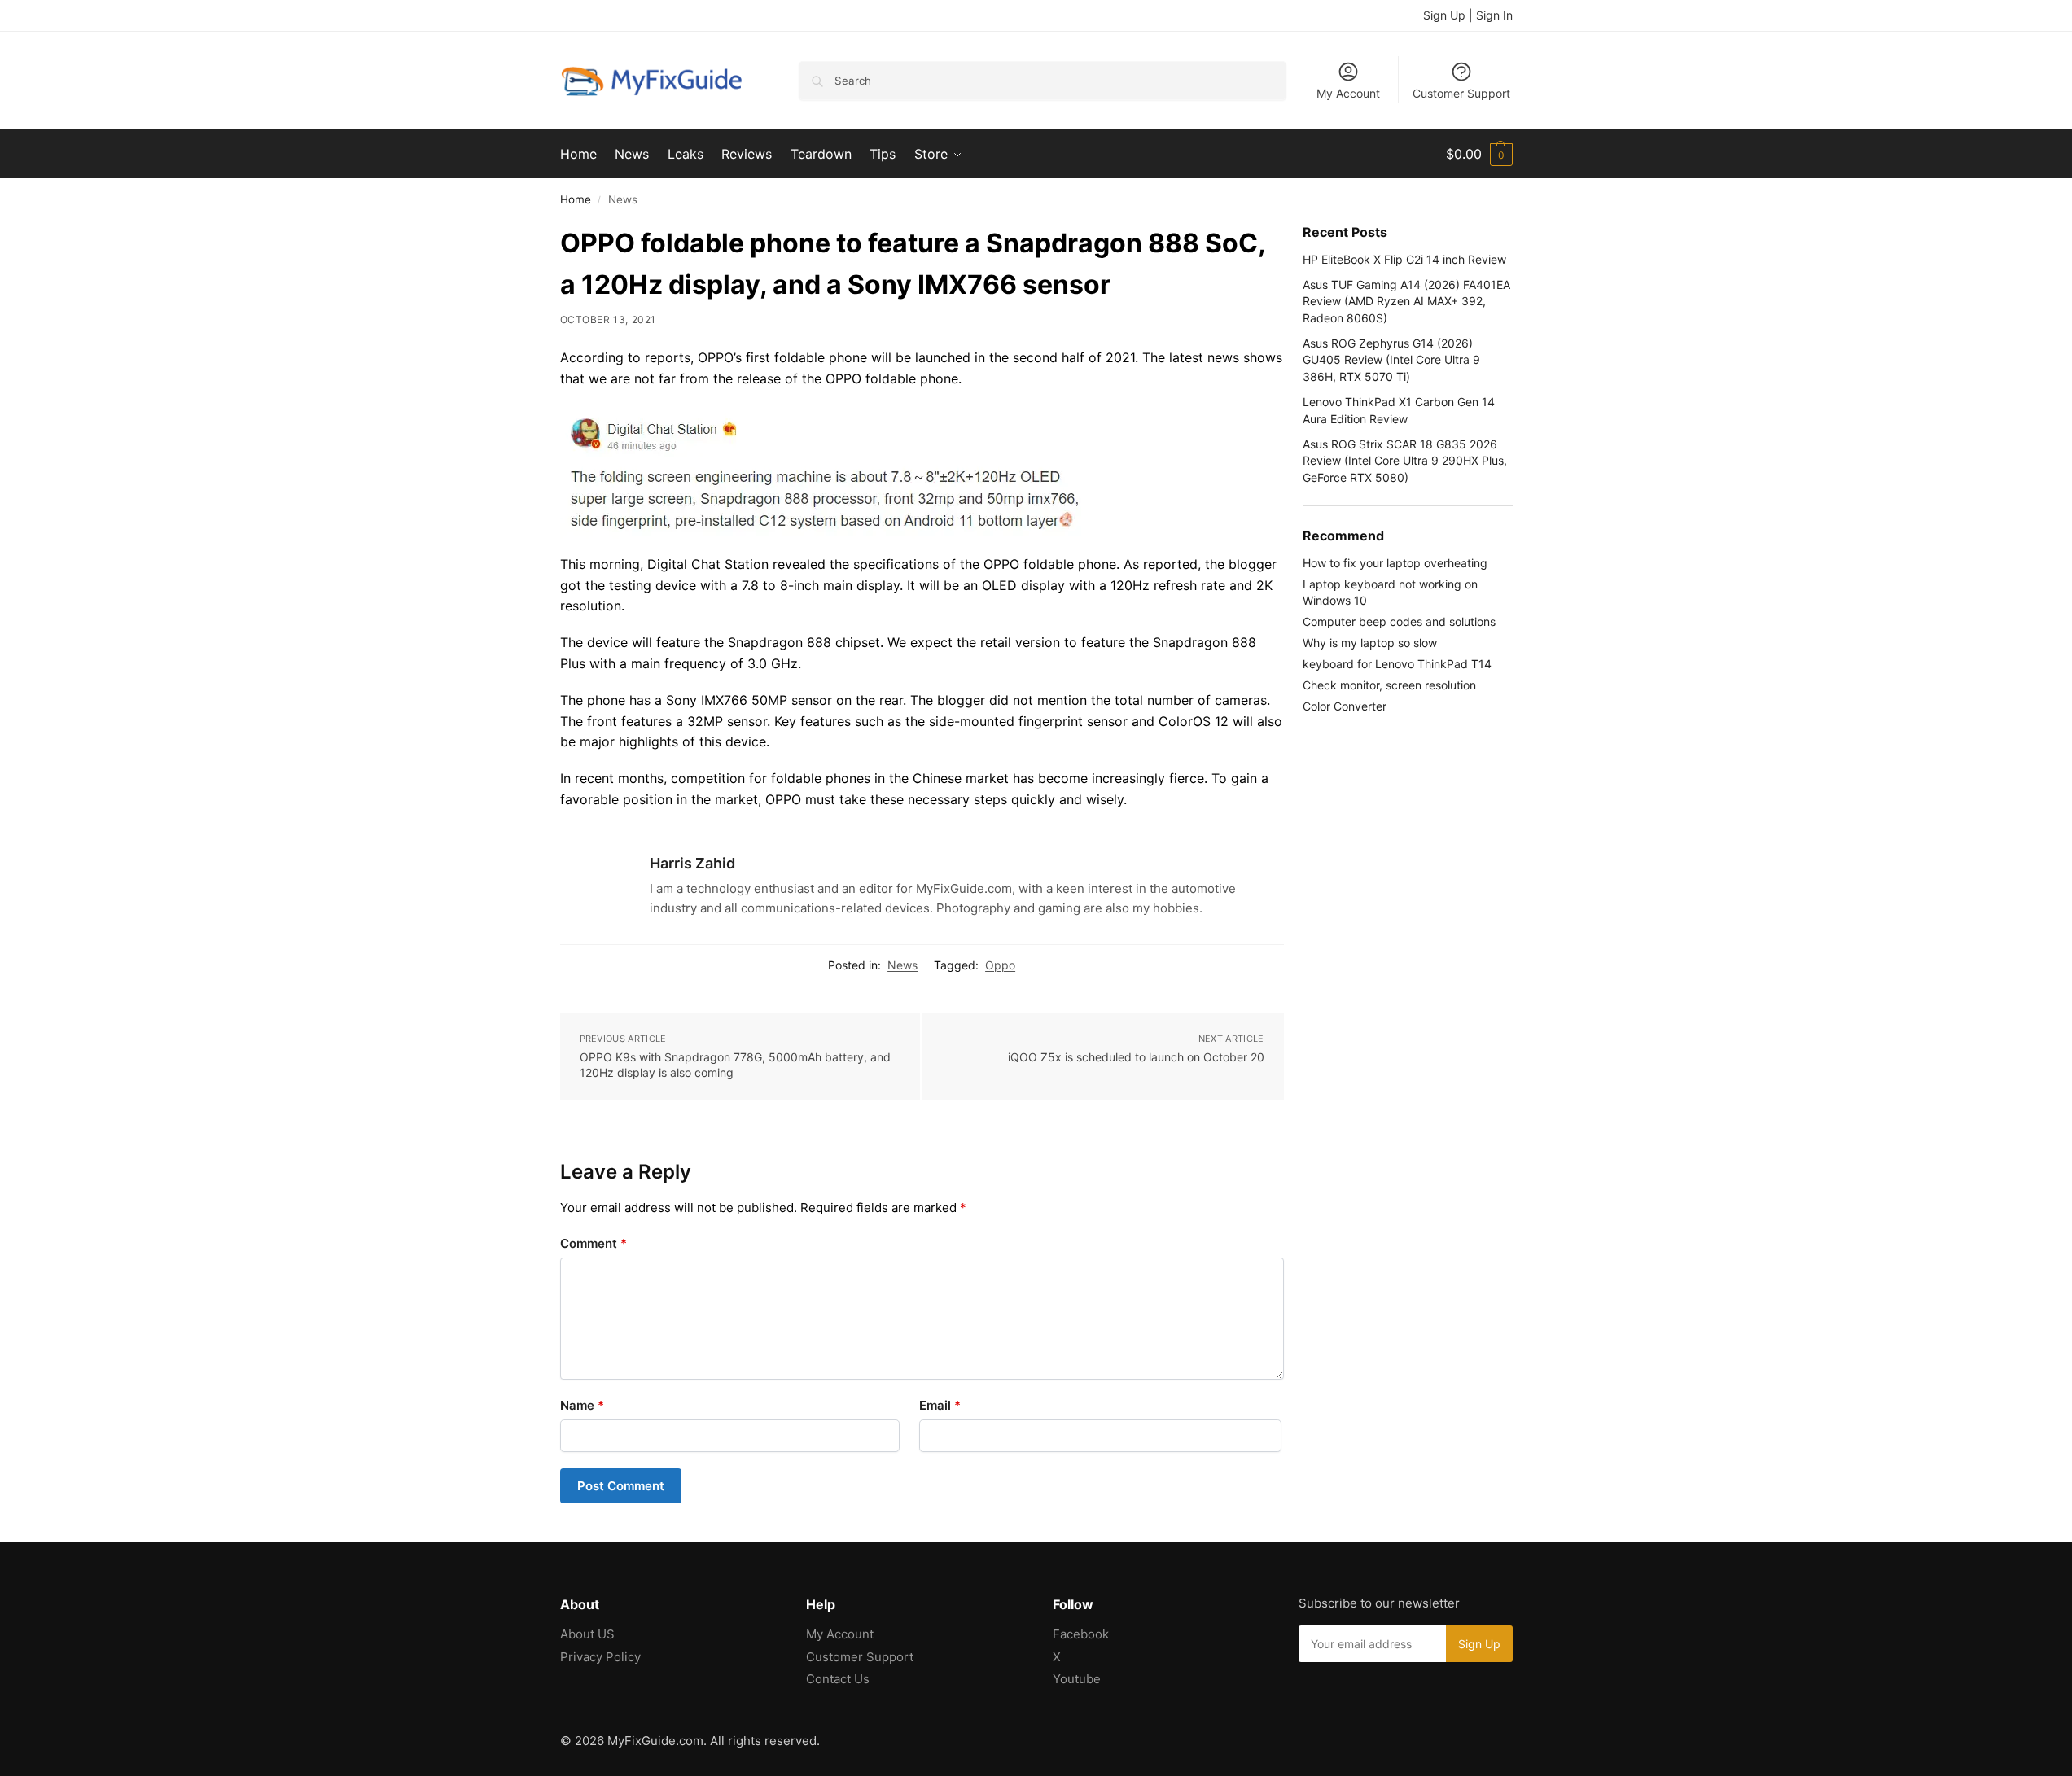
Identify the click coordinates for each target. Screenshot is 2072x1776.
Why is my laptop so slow (1370, 643)
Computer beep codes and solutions (1399, 621)
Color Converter (1345, 706)
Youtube (1077, 1679)
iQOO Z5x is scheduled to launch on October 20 (1136, 1057)
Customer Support (1461, 93)
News (902, 965)
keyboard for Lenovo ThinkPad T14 (1397, 664)
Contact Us (838, 1679)
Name (582, 1405)
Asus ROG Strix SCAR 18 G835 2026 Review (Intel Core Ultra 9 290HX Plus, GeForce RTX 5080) (1405, 461)
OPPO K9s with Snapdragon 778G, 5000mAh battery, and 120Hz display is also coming (735, 1065)
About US (587, 1634)
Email (940, 1405)
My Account (1348, 93)
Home (576, 199)
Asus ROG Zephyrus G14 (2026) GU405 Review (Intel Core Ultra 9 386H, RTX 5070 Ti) (1391, 360)
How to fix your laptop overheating (1395, 563)
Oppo (1000, 965)
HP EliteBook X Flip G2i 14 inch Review (1404, 259)
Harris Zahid (692, 863)
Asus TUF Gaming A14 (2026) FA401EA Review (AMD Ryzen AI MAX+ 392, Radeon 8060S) (1406, 301)
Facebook (1081, 1634)
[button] (1479, 154)
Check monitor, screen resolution (1389, 685)
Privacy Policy (600, 1657)
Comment (594, 1243)
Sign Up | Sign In (1468, 15)
